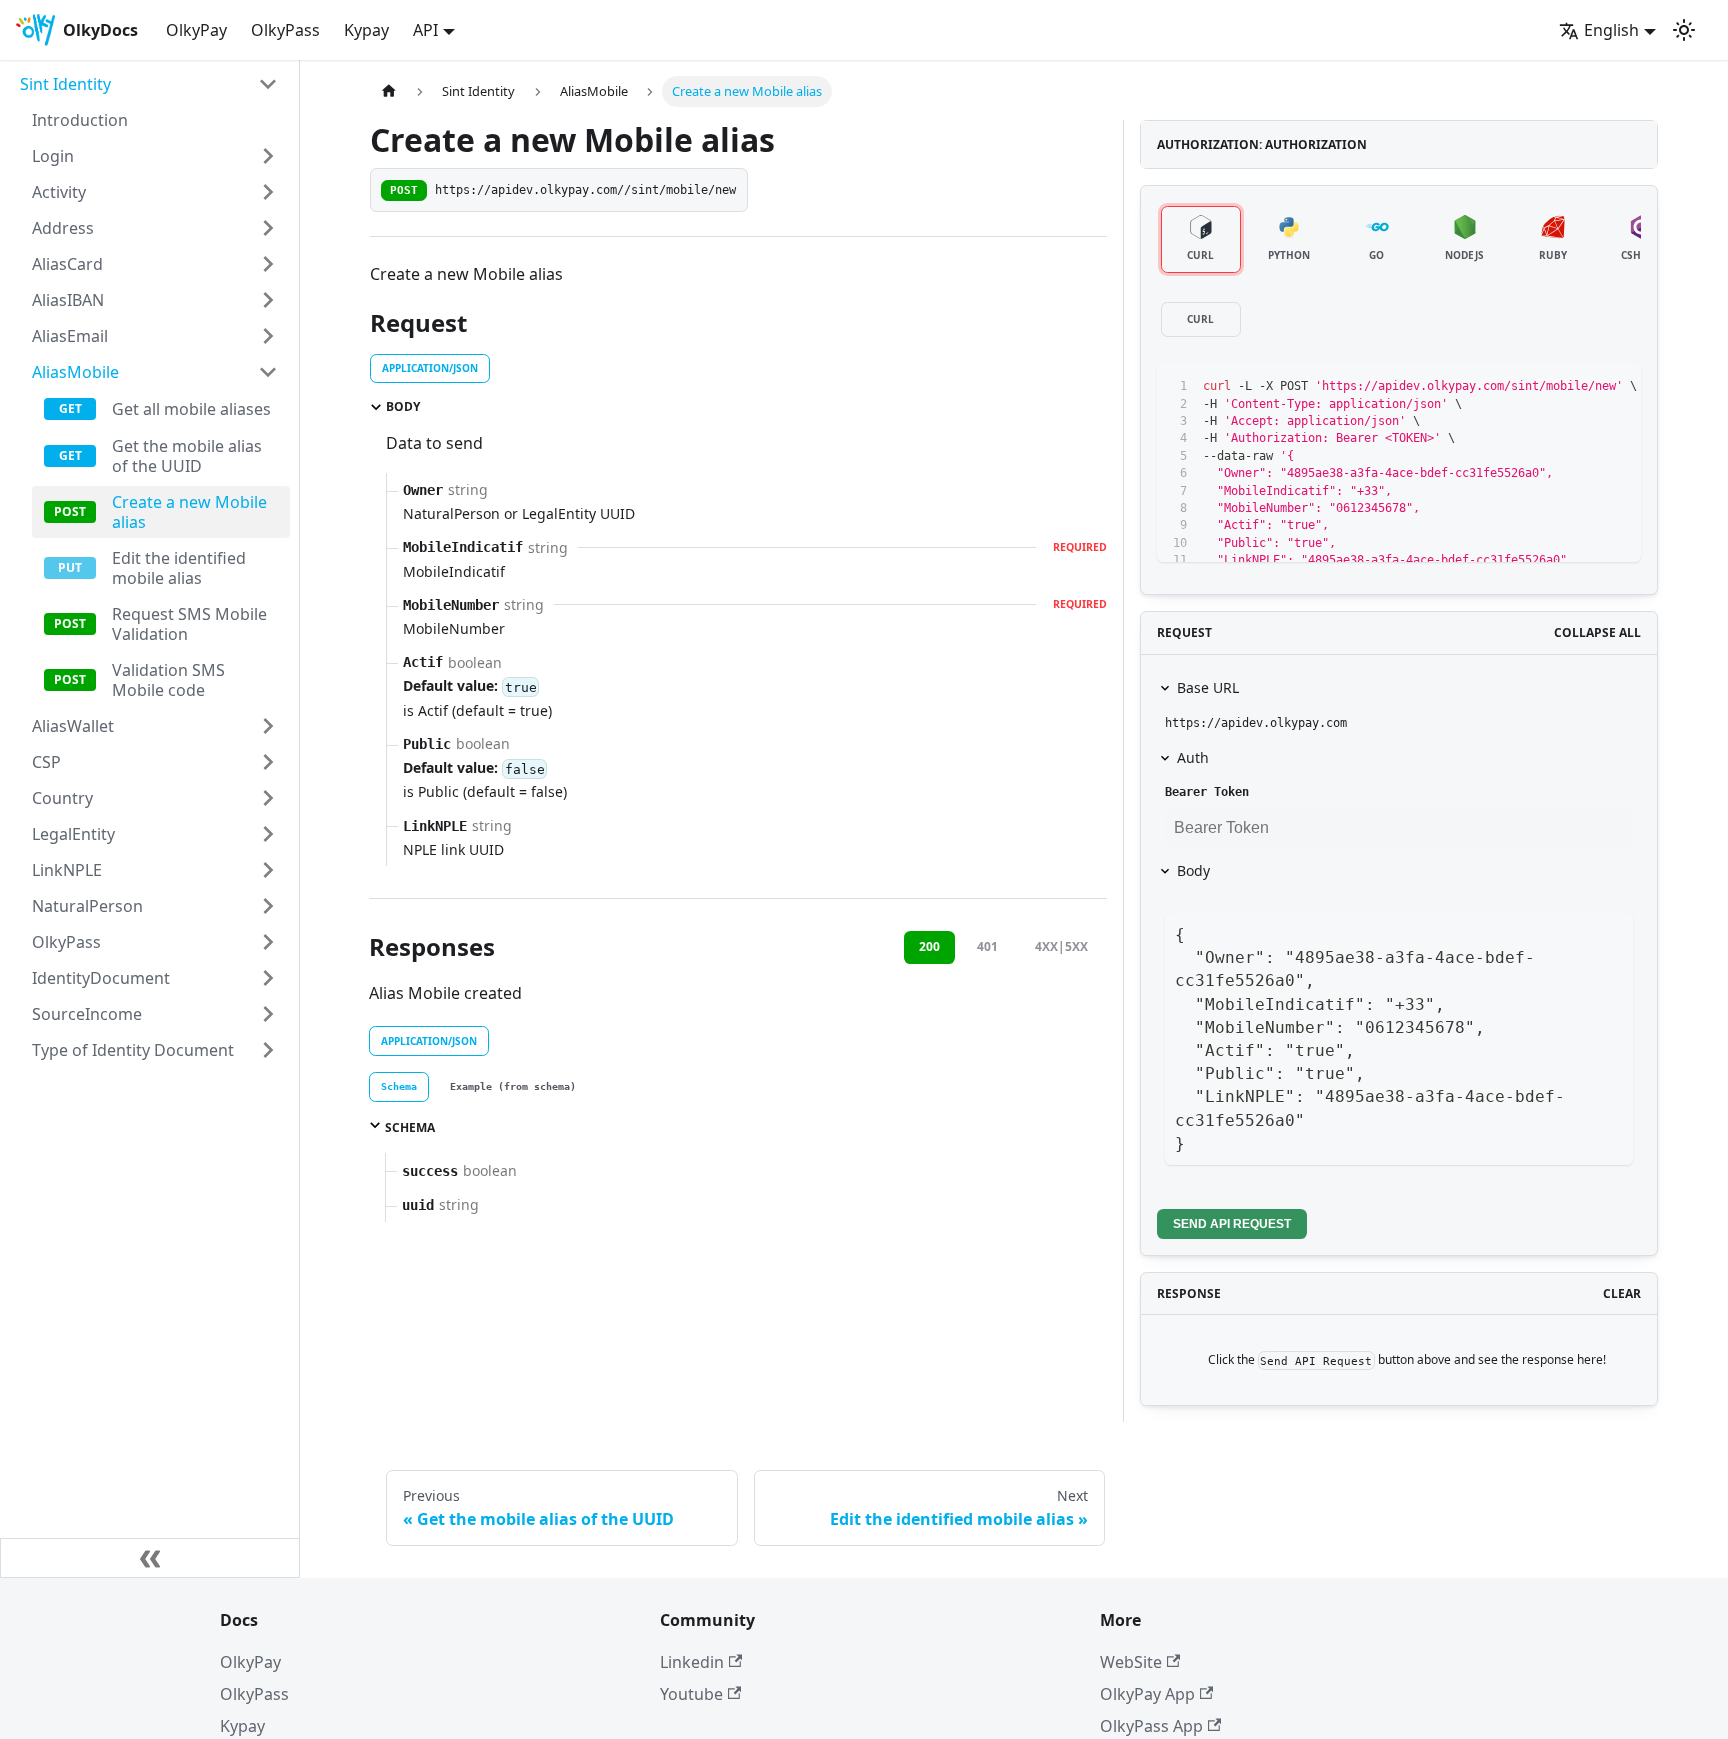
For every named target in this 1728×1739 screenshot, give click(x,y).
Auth (1193, 757)
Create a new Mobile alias (189, 512)
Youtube (691, 1694)
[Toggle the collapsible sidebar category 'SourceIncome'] (268, 1014)
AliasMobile (75, 372)
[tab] (399, 1087)
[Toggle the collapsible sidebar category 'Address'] (268, 228)
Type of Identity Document (133, 1050)
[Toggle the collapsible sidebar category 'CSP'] (268, 762)
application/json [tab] (430, 368)
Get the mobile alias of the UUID (187, 456)
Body (1193, 870)
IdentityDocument (101, 978)
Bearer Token (1207, 792)
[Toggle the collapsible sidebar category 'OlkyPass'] (268, 942)
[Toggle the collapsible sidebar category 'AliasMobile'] (268, 372)
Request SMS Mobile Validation (189, 624)
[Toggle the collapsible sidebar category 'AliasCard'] (268, 264)
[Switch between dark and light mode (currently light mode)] (1684, 30)
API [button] (425, 30)
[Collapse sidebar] (150, 1558)
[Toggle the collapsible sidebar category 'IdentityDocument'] (268, 978)
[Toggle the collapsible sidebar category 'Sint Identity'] (268, 84)
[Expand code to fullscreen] (1616, 386)
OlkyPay (196, 30)
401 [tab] (987, 946)
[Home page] (389, 91)
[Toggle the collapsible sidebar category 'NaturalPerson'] (268, 906)
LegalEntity (73, 834)
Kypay (366, 30)
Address (63, 228)
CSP (46, 762)
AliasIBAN (68, 300)
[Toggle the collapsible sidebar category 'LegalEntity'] (268, 834)
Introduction (80, 120)
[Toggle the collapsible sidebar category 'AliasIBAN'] (268, 300)
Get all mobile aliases (191, 409)
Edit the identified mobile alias (179, 568)
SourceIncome (87, 1014)
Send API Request (1232, 1224)
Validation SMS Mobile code (168, 680)
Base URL (1208, 687)
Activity (59, 192)
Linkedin (692, 1662)
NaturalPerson (87, 906)
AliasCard (67, 264)
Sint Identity (65, 84)
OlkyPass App (1151, 1726)
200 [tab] (929, 946)
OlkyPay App (1147, 1694)
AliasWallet (73, 726)
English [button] (1611, 30)
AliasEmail (70, 336)
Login (53, 156)
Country (62, 798)
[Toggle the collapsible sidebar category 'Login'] (268, 156)
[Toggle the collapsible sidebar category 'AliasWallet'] (268, 726)
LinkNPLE (67, 870)
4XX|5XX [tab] (1061, 946)
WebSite (1131, 1662)
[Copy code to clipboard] (1580, 386)
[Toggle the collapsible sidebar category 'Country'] (268, 798)
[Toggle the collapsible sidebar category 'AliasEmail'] (268, 336)
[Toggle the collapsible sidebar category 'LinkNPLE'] (268, 870)
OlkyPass (285, 30)
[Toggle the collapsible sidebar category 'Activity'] (268, 192)
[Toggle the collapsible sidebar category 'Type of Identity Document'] (268, 1050)
